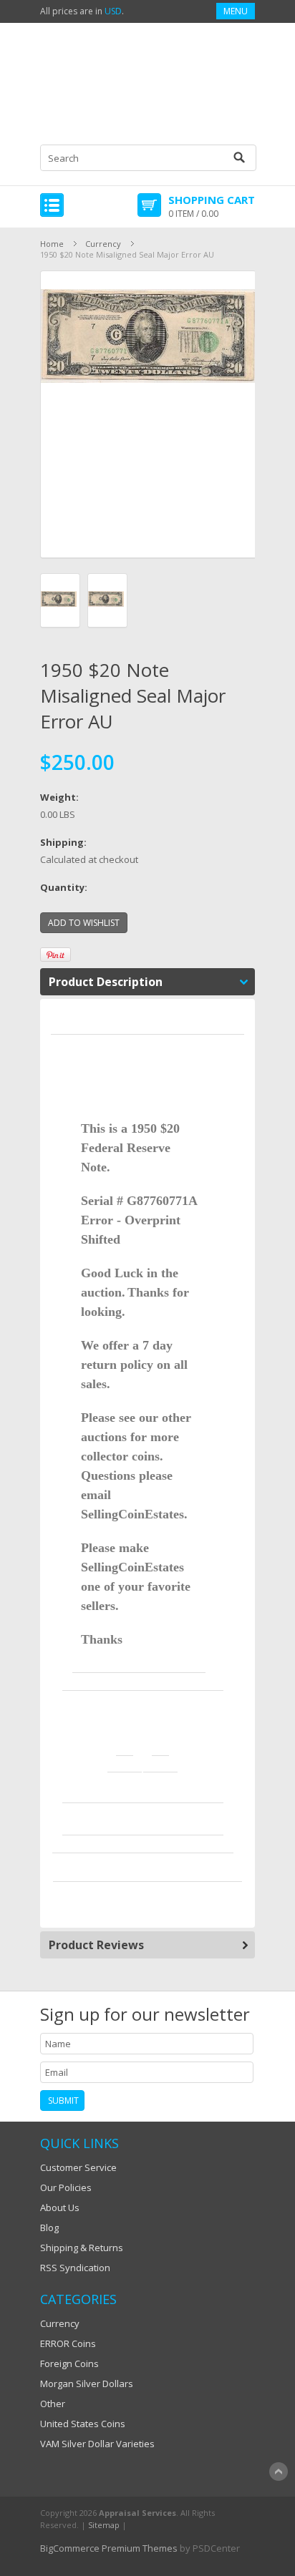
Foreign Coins (69, 2363)
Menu (236, 11)
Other (53, 2404)
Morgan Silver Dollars (87, 2384)
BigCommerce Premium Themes (109, 2548)
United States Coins (83, 2424)
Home (52, 244)
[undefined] (148, 414)
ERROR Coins (68, 2343)
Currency (103, 244)
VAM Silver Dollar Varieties (97, 2444)
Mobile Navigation (52, 205)
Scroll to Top (279, 2472)
